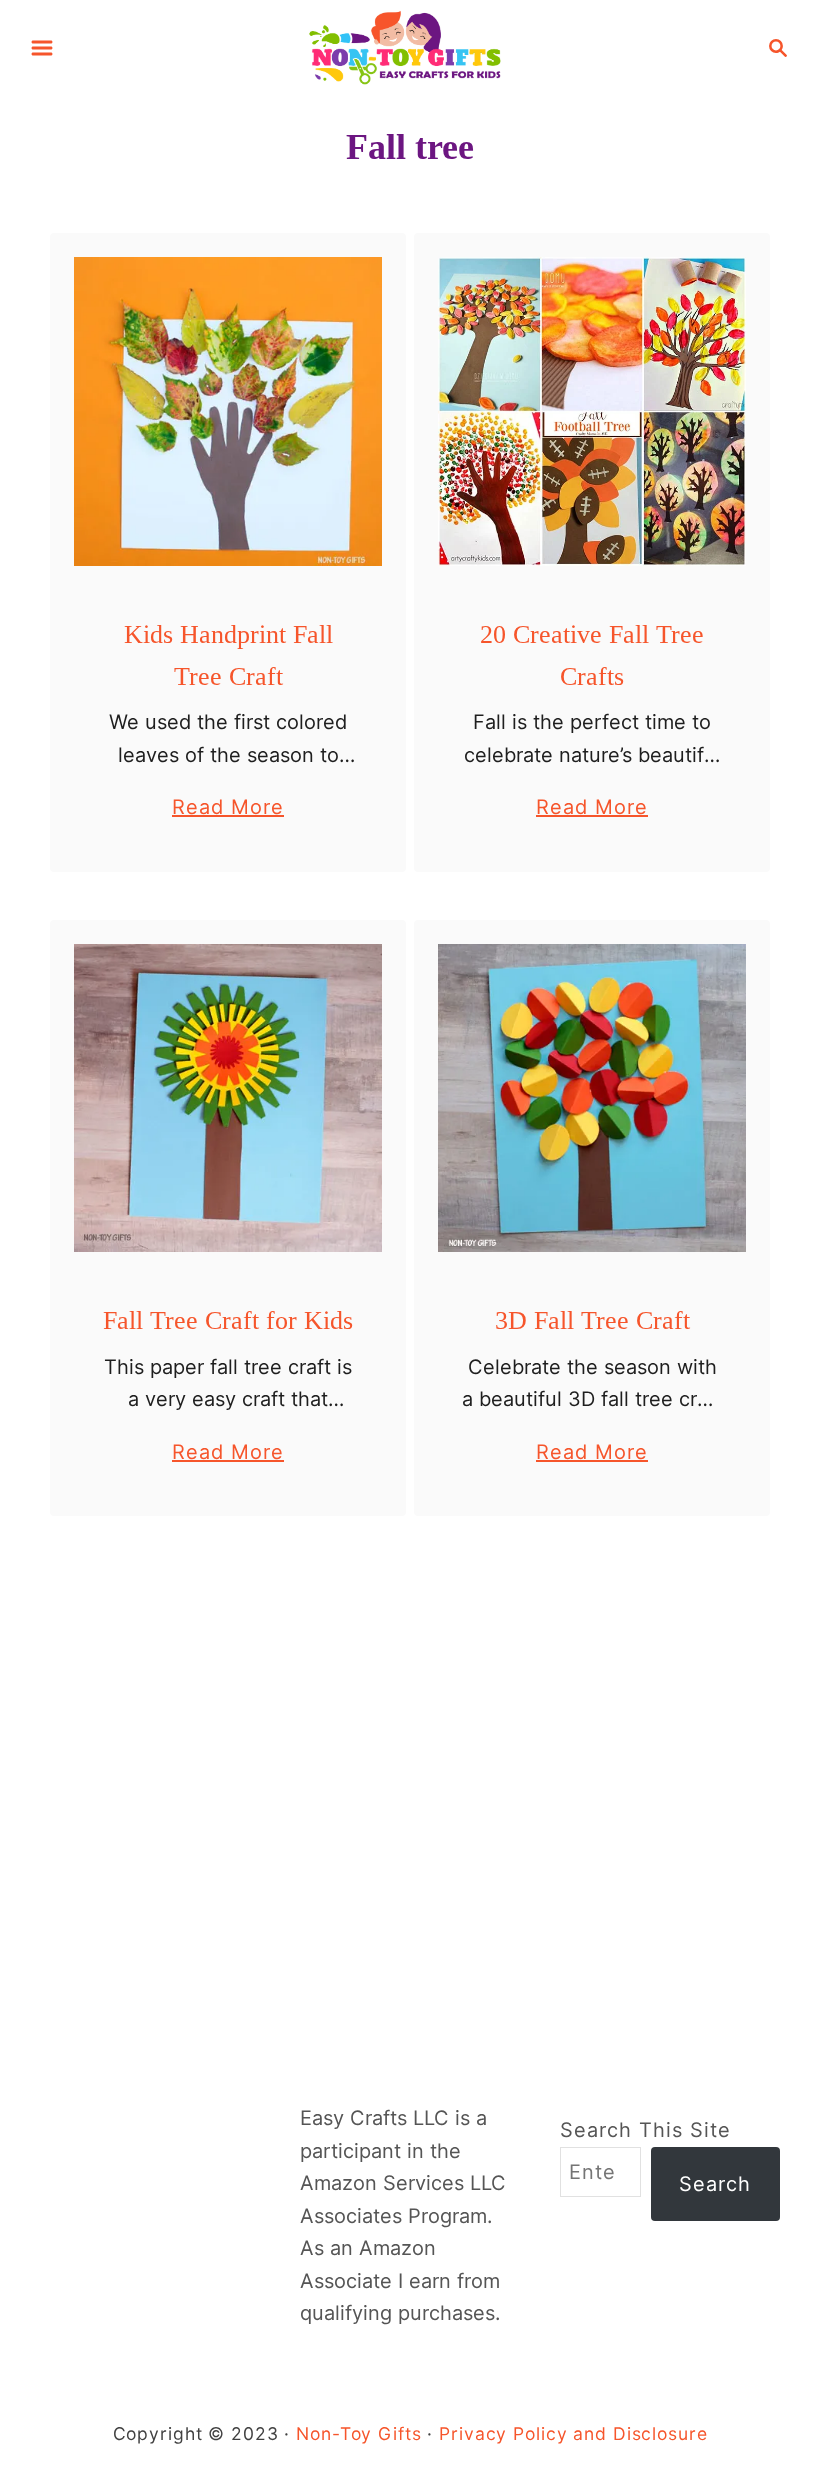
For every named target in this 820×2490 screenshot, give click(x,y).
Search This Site (645, 2130)
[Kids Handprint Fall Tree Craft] (228, 411)
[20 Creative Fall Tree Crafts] (592, 411)
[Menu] (42, 48)
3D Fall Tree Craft (592, 1320)
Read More (228, 809)
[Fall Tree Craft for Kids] (228, 1098)
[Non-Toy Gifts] (410, 46)
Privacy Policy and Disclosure (573, 2433)
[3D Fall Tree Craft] (592, 1098)
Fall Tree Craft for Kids (228, 1320)
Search (715, 2184)
